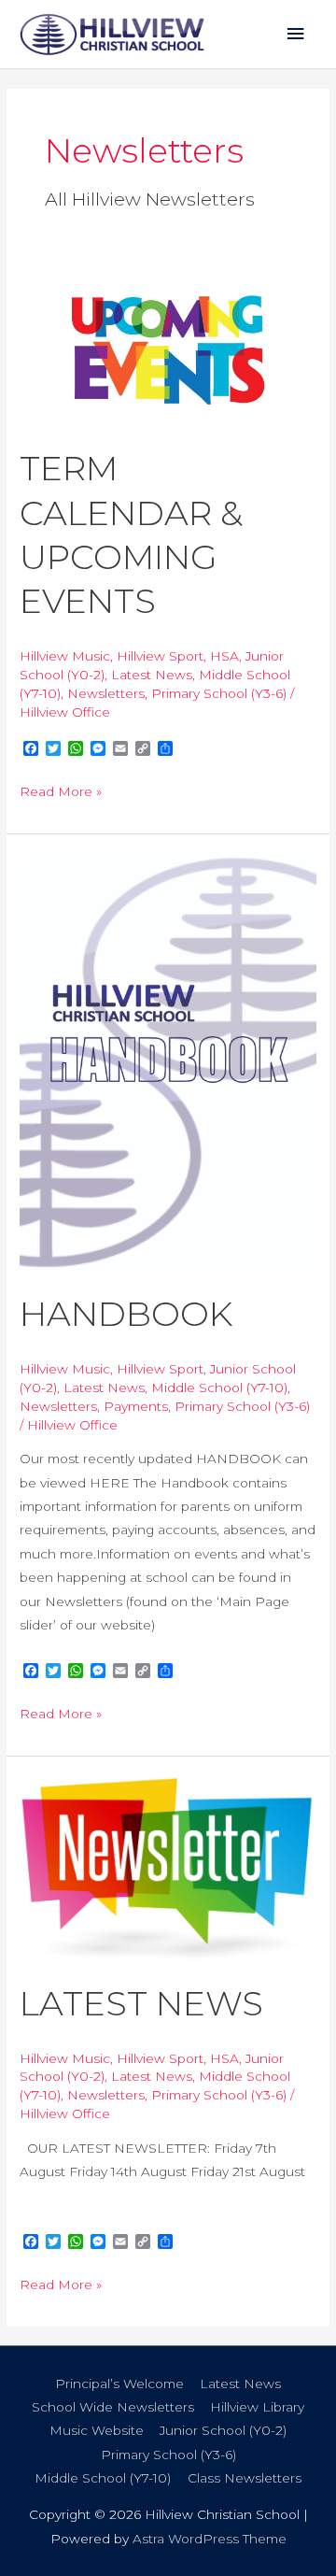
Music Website (97, 2430)
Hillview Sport (160, 656)
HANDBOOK (126, 1314)
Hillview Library (257, 2407)
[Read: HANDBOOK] (168, 1061)
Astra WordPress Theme (210, 2539)
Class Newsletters (245, 2478)
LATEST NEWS (141, 2003)
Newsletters (106, 693)
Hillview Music (65, 656)
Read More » (61, 790)
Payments (136, 1406)
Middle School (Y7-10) (219, 1388)
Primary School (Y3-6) (219, 693)
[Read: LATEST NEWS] (168, 1868)
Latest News (152, 675)
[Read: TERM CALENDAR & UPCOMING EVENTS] (168, 349)
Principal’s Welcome (119, 2384)
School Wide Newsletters (113, 2407)
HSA (224, 656)
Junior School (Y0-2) (223, 2430)
